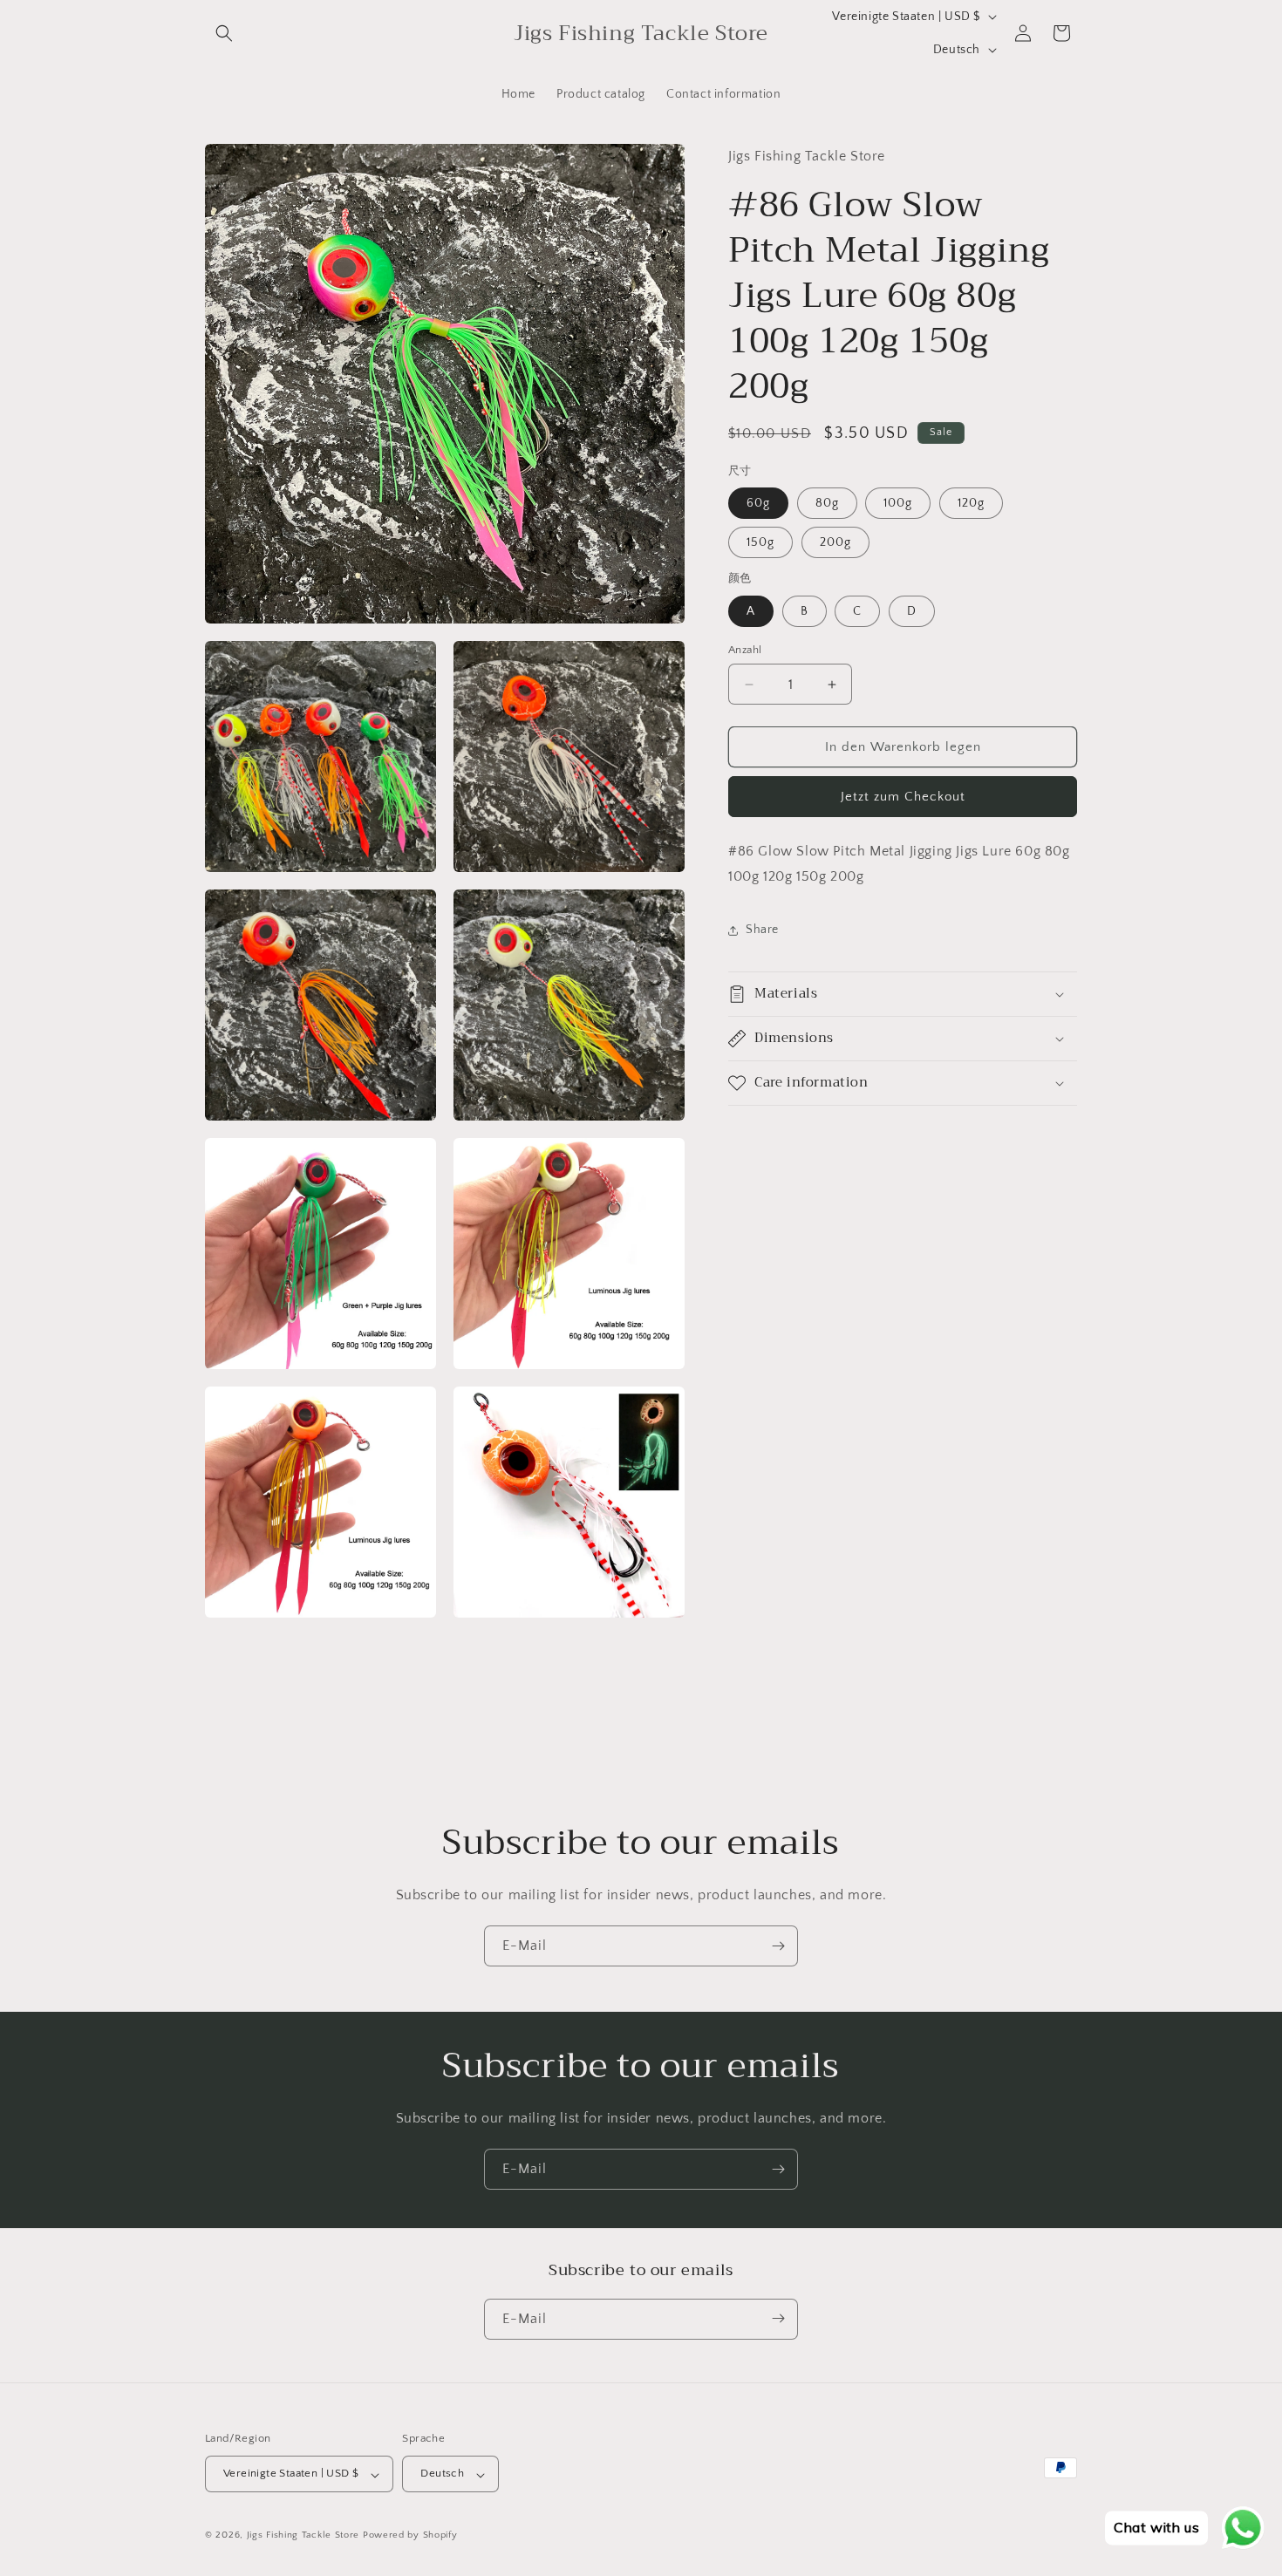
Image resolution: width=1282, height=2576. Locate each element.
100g (898, 503)
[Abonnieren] (778, 1946)
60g (758, 503)
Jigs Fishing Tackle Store (303, 2536)
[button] (224, 33)
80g (827, 503)
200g (835, 542)
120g (971, 503)
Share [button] (762, 930)
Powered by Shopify (410, 2536)
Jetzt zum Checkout (903, 797)
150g (760, 542)
